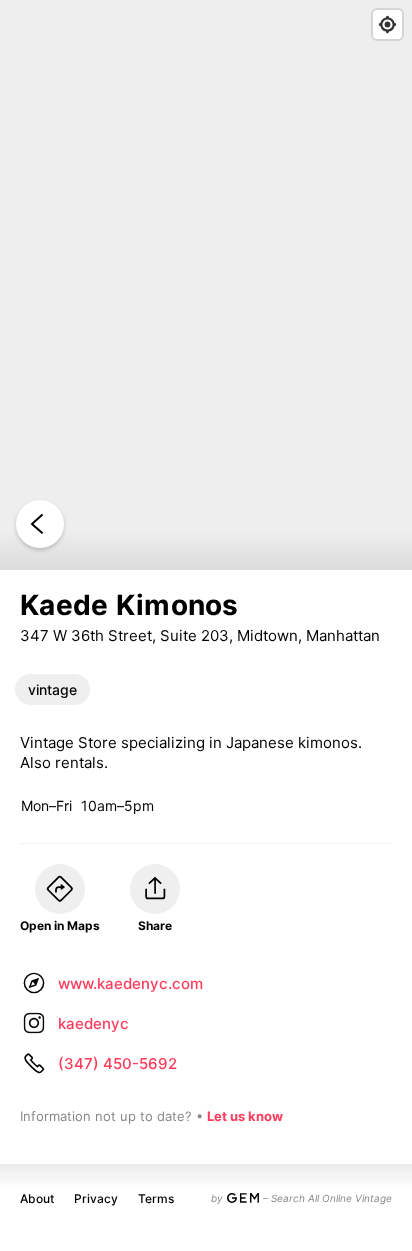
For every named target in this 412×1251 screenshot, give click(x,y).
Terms (156, 1198)
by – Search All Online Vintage (301, 1198)
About (37, 1198)
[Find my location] (387, 24)
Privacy (96, 1198)
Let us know (245, 1116)
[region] (206, 285)
